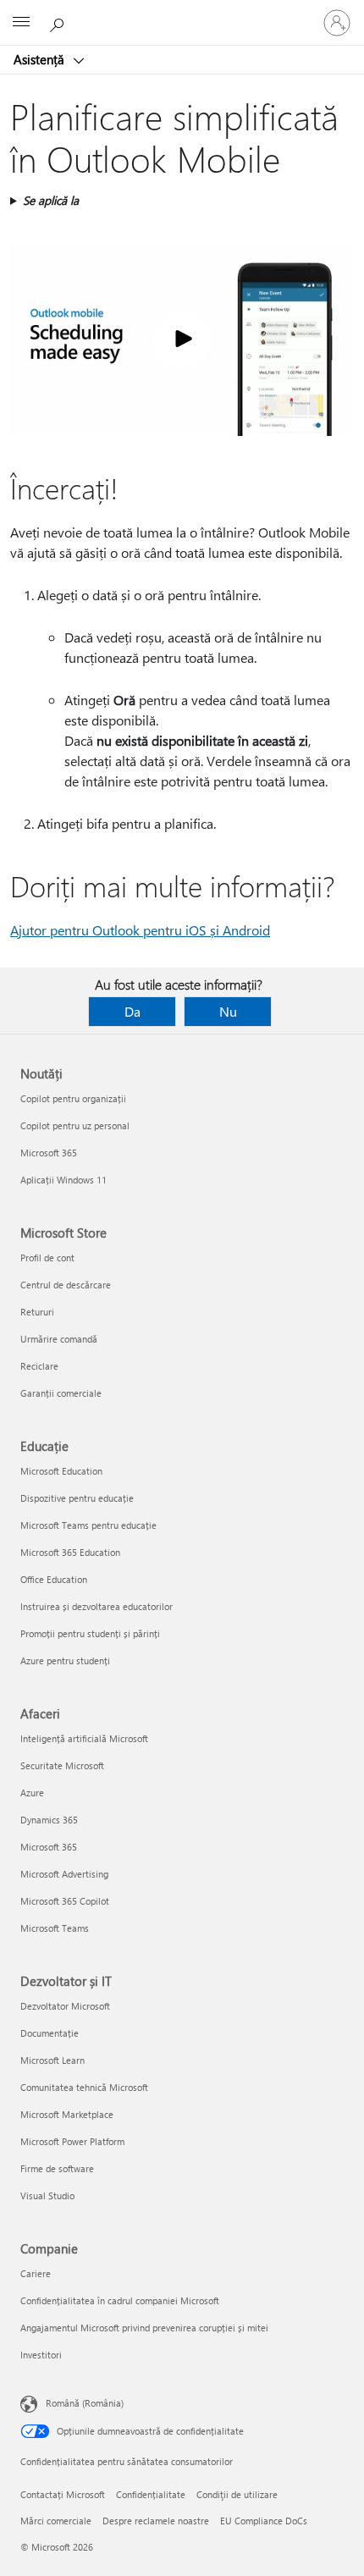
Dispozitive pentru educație (77, 1498)
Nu (228, 1011)
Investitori (41, 2355)
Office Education (54, 1579)
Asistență (41, 59)
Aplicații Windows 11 (63, 1180)
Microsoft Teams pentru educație (88, 1525)
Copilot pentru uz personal (75, 1125)
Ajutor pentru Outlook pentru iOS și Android (140, 930)
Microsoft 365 (49, 1153)
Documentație (50, 2033)
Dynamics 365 (49, 1820)
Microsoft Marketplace (67, 2114)
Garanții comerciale (61, 1393)
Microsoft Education (61, 1471)
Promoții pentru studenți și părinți (90, 1633)
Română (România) (85, 2403)
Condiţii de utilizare (237, 2494)
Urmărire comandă (59, 1339)
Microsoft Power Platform (72, 2141)
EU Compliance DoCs (264, 2521)
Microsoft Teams (55, 1928)
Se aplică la (51, 200)
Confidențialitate (151, 2494)
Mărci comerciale (56, 2521)
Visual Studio (47, 2195)
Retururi (37, 1312)
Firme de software (57, 2168)
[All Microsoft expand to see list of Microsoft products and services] (21, 23)
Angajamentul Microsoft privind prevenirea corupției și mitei (144, 2328)
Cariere (36, 2273)
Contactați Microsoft (63, 2494)
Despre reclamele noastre (156, 2521)
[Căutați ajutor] (59, 22)
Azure (32, 1793)
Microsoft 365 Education (70, 1552)
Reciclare (39, 1366)
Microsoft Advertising (64, 1874)
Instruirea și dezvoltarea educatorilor (97, 1606)
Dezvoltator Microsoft (65, 2006)
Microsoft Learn (52, 2060)
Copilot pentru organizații (73, 1098)
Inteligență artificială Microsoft (84, 1738)
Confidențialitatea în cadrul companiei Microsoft (120, 2300)
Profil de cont (47, 1258)
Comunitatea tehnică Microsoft (84, 2087)
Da (132, 1011)
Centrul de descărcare (66, 1285)
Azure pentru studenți (65, 1660)
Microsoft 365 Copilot (65, 1901)
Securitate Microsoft (62, 1765)
